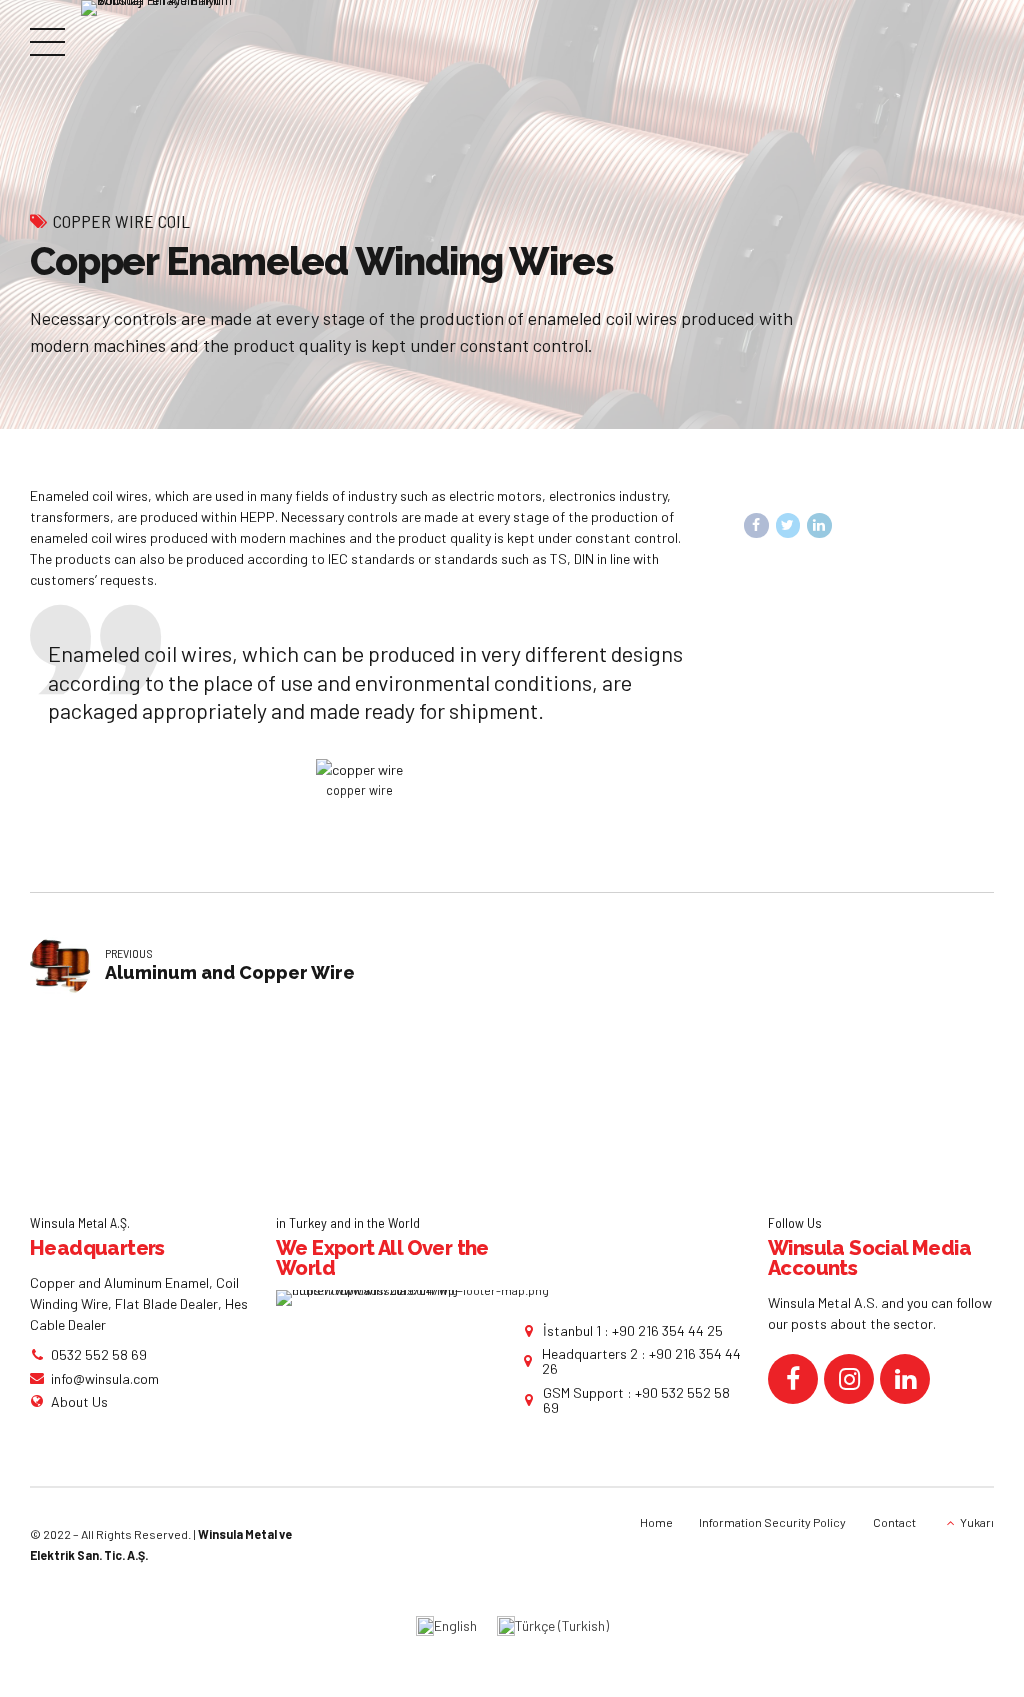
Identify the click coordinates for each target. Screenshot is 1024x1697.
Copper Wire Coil (121, 221)
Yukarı (977, 1522)
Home (656, 1522)
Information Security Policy (772, 1522)
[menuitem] (446, 1626)
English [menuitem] (455, 1625)
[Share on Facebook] (756, 525)
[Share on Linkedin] (819, 525)
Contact (894, 1522)
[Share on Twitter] (788, 525)
